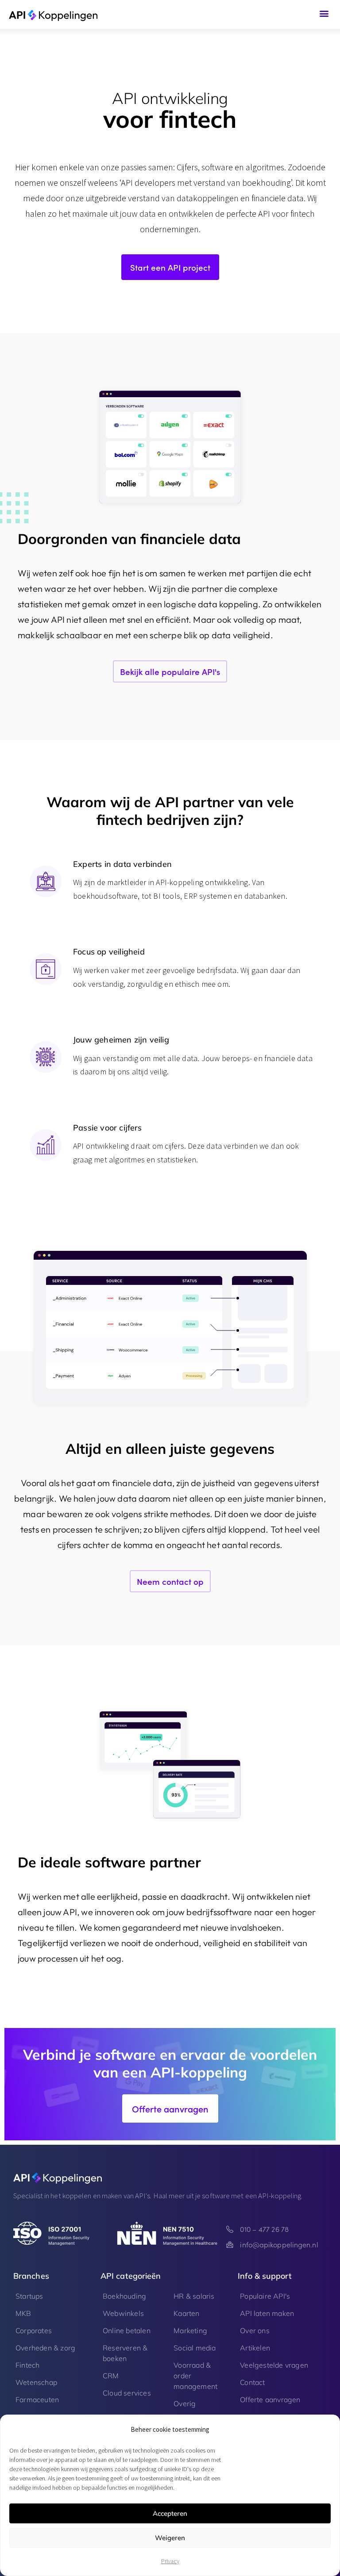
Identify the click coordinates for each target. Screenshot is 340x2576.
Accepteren (170, 2513)
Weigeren (170, 2538)
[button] (324, 13)
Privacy (170, 2561)
